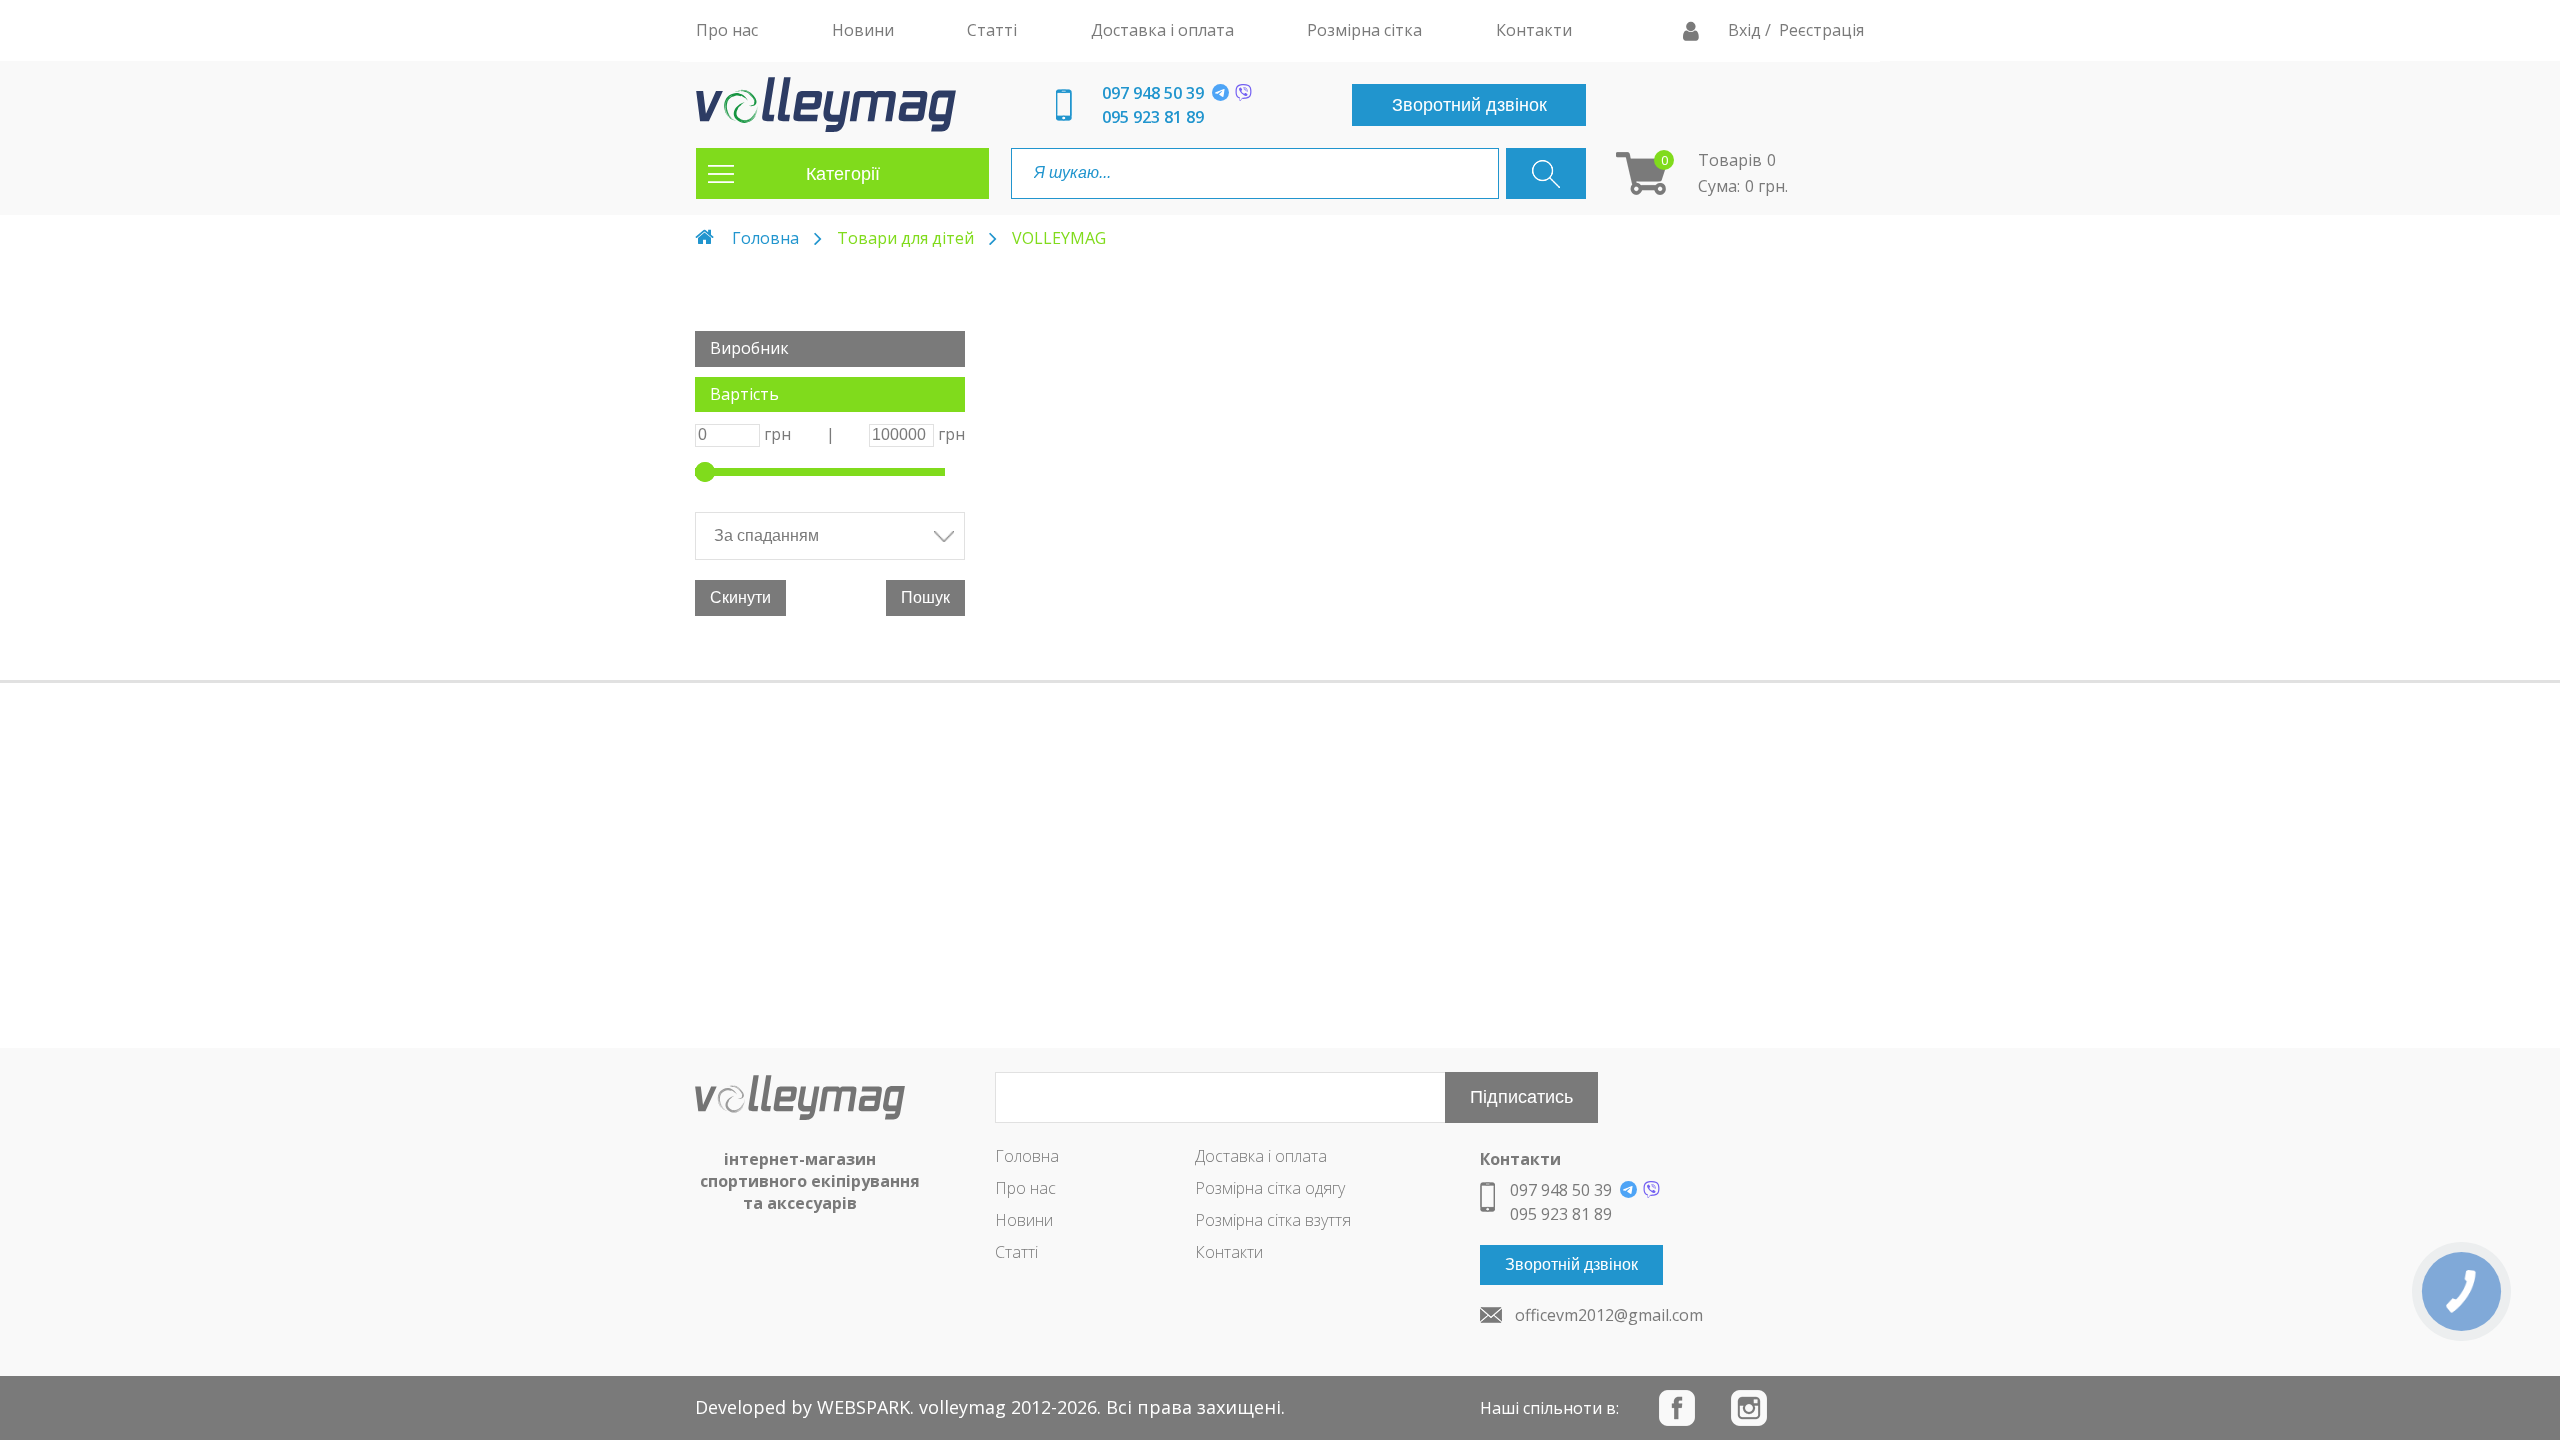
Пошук (925, 597)
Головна (765, 238)
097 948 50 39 (1153, 93)
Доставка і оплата (1261, 1156)
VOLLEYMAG (1059, 238)
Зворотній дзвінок (1571, 1264)
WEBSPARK (863, 1407)
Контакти (1229, 1252)
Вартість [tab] (744, 394)
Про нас (1025, 1188)
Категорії (843, 174)
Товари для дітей (905, 238)
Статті (1016, 1252)
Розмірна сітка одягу (1270, 1188)
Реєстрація (1821, 30)
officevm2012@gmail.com (1609, 1315)
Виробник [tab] (749, 348)
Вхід (1746, 30)
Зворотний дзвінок (1469, 105)
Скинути (740, 597)
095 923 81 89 (1153, 117)
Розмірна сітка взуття (1273, 1220)
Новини (1024, 1220)
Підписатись (1521, 1097)
